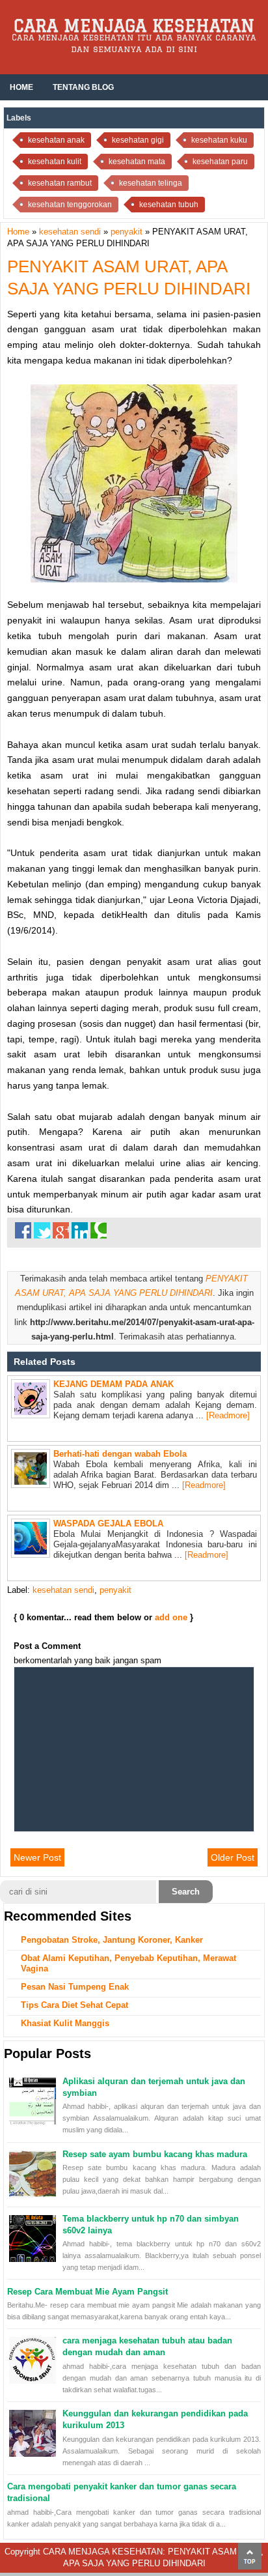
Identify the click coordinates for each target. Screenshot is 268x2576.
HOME (21, 87)
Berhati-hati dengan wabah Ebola (120, 1454)
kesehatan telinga (151, 183)
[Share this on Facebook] (23, 1230)
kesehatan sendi (63, 1590)
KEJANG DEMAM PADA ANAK (114, 1384)
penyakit (115, 1590)
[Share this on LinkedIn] (80, 1230)
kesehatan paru (220, 162)
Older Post (233, 1857)
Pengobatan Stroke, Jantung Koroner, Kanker (112, 1940)
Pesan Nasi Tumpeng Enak (75, 1987)
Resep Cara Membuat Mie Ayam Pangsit (87, 2292)
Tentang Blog (83, 87)
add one (171, 1617)
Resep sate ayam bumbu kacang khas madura (155, 2154)
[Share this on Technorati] (99, 1230)
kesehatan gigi (138, 140)
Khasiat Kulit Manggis (65, 2023)
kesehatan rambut (60, 183)
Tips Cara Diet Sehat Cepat (74, 2005)
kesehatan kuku (219, 140)
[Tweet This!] (42, 1230)
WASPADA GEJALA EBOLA (108, 1524)
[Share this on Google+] (61, 1230)
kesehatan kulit (55, 162)
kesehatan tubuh (169, 205)
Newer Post (37, 1857)
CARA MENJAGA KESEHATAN (134, 25)
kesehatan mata (137, 162)
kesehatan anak (56, 140)
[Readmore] (228, 1415)
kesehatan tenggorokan (70, 205)
